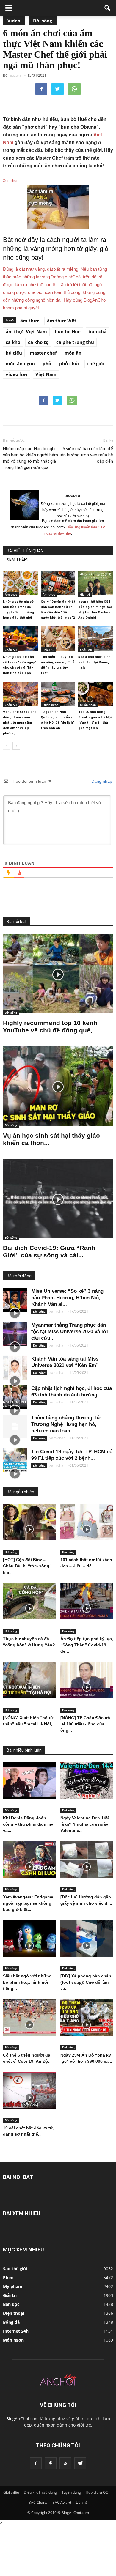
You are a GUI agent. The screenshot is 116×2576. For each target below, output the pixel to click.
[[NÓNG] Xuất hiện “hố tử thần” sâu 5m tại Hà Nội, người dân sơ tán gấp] (29, 1680)
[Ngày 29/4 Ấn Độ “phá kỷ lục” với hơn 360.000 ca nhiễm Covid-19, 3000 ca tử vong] (87, 2018)
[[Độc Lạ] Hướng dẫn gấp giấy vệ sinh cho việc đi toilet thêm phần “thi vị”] (87, 1859)
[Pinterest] (51, 2463)
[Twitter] (80, 2463)
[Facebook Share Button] (41, 89)
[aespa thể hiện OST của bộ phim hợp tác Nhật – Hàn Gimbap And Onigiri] (96, 583)
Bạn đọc (11, 2304)
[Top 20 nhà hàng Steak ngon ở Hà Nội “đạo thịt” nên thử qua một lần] (96, 694)
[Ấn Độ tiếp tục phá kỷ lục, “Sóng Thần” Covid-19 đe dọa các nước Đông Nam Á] (87, 1601)
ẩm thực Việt (62, 321)
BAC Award (62, 2502)
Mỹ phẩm (13, 2286)
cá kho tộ (38, 342)
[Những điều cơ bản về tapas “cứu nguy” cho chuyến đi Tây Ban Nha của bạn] (20, 638)
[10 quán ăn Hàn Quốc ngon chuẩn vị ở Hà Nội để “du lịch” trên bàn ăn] (58, 694)
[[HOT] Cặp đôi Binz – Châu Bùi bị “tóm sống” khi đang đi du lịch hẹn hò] (29, 1522)
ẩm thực (30, 321)
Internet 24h (16, 2331)
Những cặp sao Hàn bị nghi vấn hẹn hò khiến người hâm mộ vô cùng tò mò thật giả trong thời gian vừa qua (30, 458)
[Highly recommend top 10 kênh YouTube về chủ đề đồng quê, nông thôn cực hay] (58, 974)
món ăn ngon (20, 363)
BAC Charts (38, 2502)
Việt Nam (46, 374)
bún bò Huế (68, 331)
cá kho (13, 342)
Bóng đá (11, 2322)
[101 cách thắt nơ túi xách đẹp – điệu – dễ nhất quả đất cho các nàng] (87, 1522)
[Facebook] (36, 2463)
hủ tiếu (14, 353)
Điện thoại (14, 2313)
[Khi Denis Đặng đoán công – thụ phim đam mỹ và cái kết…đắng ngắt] (29, 1780)
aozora (73, 495)
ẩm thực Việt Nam (26, 331)
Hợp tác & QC (97, 2492)
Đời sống (43, 21)
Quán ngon (50, 705)
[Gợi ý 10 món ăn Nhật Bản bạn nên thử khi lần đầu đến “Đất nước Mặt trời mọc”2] (58, 583)
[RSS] (65, 2463)
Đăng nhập (101, 781)
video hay (17, 374)
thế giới (96, 363)
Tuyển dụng (71, 2492)
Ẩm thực (11, 594)
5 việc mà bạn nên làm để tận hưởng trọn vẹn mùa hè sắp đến (86, 455)
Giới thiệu (11, 2492)
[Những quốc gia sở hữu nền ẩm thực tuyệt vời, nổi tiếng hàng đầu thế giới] (20, 583)
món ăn (73, 353)
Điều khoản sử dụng (40, 2492)
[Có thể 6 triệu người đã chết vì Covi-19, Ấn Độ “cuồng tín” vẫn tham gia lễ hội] (29, 2018)
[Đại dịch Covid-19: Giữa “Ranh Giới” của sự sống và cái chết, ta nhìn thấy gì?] (58, 1199)
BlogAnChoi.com (22, 2419)
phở (47, 363)
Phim (8, 2277)
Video (14, 21)
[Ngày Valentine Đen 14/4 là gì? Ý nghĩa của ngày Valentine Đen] (87, 1780)
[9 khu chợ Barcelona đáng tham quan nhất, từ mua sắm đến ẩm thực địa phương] (20, 694)
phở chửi (69, 363)
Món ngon (13, 2340)
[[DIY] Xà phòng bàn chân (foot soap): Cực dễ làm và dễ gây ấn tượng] (87, 1939)
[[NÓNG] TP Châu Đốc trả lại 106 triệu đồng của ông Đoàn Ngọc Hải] (87, 1680)
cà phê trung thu (75, 342)
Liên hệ (82, 2502)
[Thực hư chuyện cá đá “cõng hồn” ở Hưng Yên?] (29, 1601)
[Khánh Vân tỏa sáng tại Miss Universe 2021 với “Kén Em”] (15, 1368)
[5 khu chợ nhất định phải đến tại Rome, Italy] (96, 638)
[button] (108, 8)
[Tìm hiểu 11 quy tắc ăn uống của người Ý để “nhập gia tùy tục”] (58, 638)
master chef (43, 353)
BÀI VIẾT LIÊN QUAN (25, 551)
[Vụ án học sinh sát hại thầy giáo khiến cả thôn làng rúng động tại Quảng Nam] (58, 1086)
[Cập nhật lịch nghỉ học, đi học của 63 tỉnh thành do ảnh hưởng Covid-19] (15, 1397)
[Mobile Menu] (9, 8)
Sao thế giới (15, 2269)
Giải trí (85, 594)
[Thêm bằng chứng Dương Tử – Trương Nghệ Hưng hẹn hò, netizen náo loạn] (15, 1426)
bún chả (97, 331)
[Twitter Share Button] (58, 89)
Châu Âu (11, 650)
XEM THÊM (17, 559)
